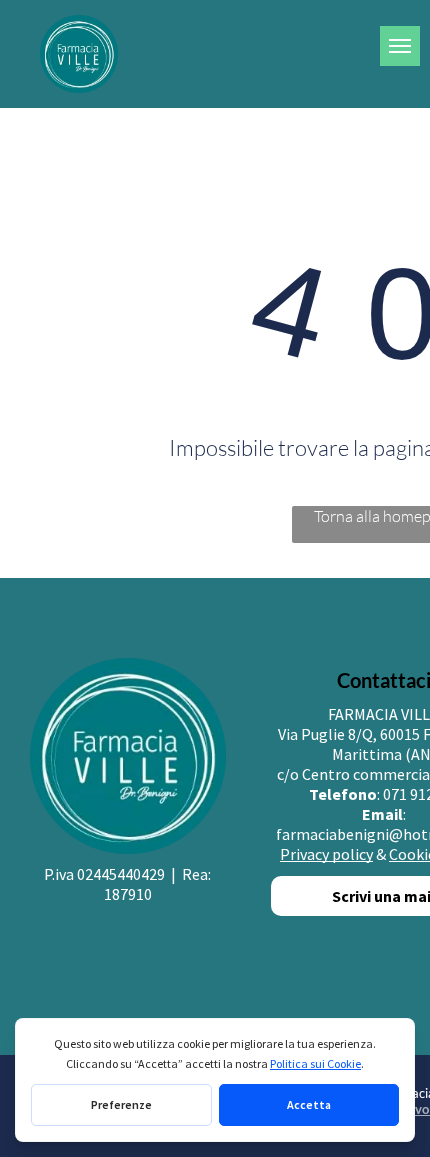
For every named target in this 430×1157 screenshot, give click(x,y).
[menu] (400, 46)
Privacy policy (326, 854)
